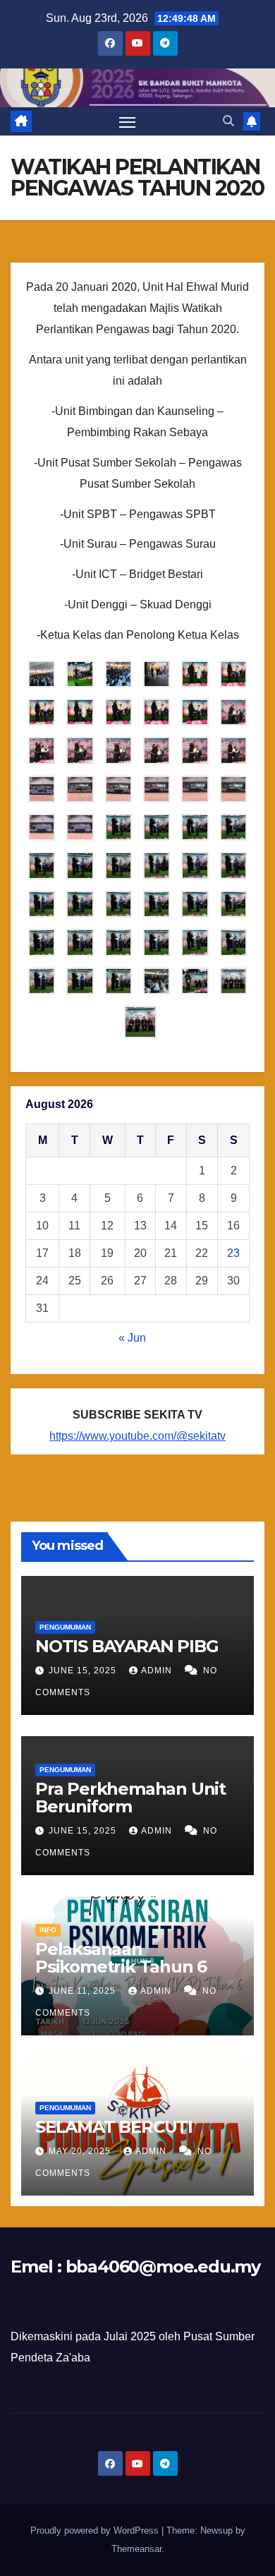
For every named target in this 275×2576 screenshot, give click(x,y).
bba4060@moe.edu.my (163, 2267)
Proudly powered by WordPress (96, 2530)
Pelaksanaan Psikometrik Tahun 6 (121, 1958)
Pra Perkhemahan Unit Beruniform (130, 1798)
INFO (48, 1930)
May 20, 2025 (81, 2151)
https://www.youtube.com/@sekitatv (137, 1436)
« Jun (132, 1338)
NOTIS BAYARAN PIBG (127, 1646)
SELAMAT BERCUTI (114, 2127)
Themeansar (136, 2549)
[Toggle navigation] (128, 121)
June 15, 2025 (84, 1671)
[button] (228, 121)
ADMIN (158, 1671)
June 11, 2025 (84, 1991)
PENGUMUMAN (65, 1627)
